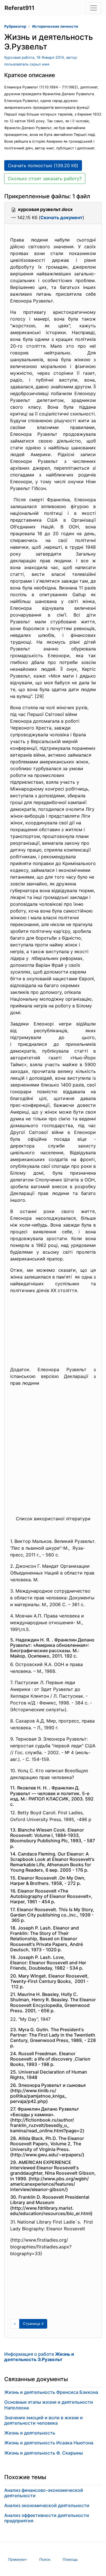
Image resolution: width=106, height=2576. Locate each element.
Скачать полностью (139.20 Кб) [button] (43, 166)
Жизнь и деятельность (30, 2433)
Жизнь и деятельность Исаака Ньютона (49, 2443)
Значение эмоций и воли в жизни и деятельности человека (44, 2420)
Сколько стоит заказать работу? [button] (45, 178)
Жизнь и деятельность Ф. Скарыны (44, 2453)
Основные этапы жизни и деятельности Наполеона (49, 2405)
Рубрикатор (15, 26)
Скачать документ (61, 217)
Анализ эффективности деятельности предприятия (47, 2518)
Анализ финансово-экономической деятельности (44, 2493)
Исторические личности (55, 26)
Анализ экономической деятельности (47, 2505)
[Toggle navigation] (94, 8)
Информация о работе (39, 2357)
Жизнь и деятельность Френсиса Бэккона (51, 2392)
